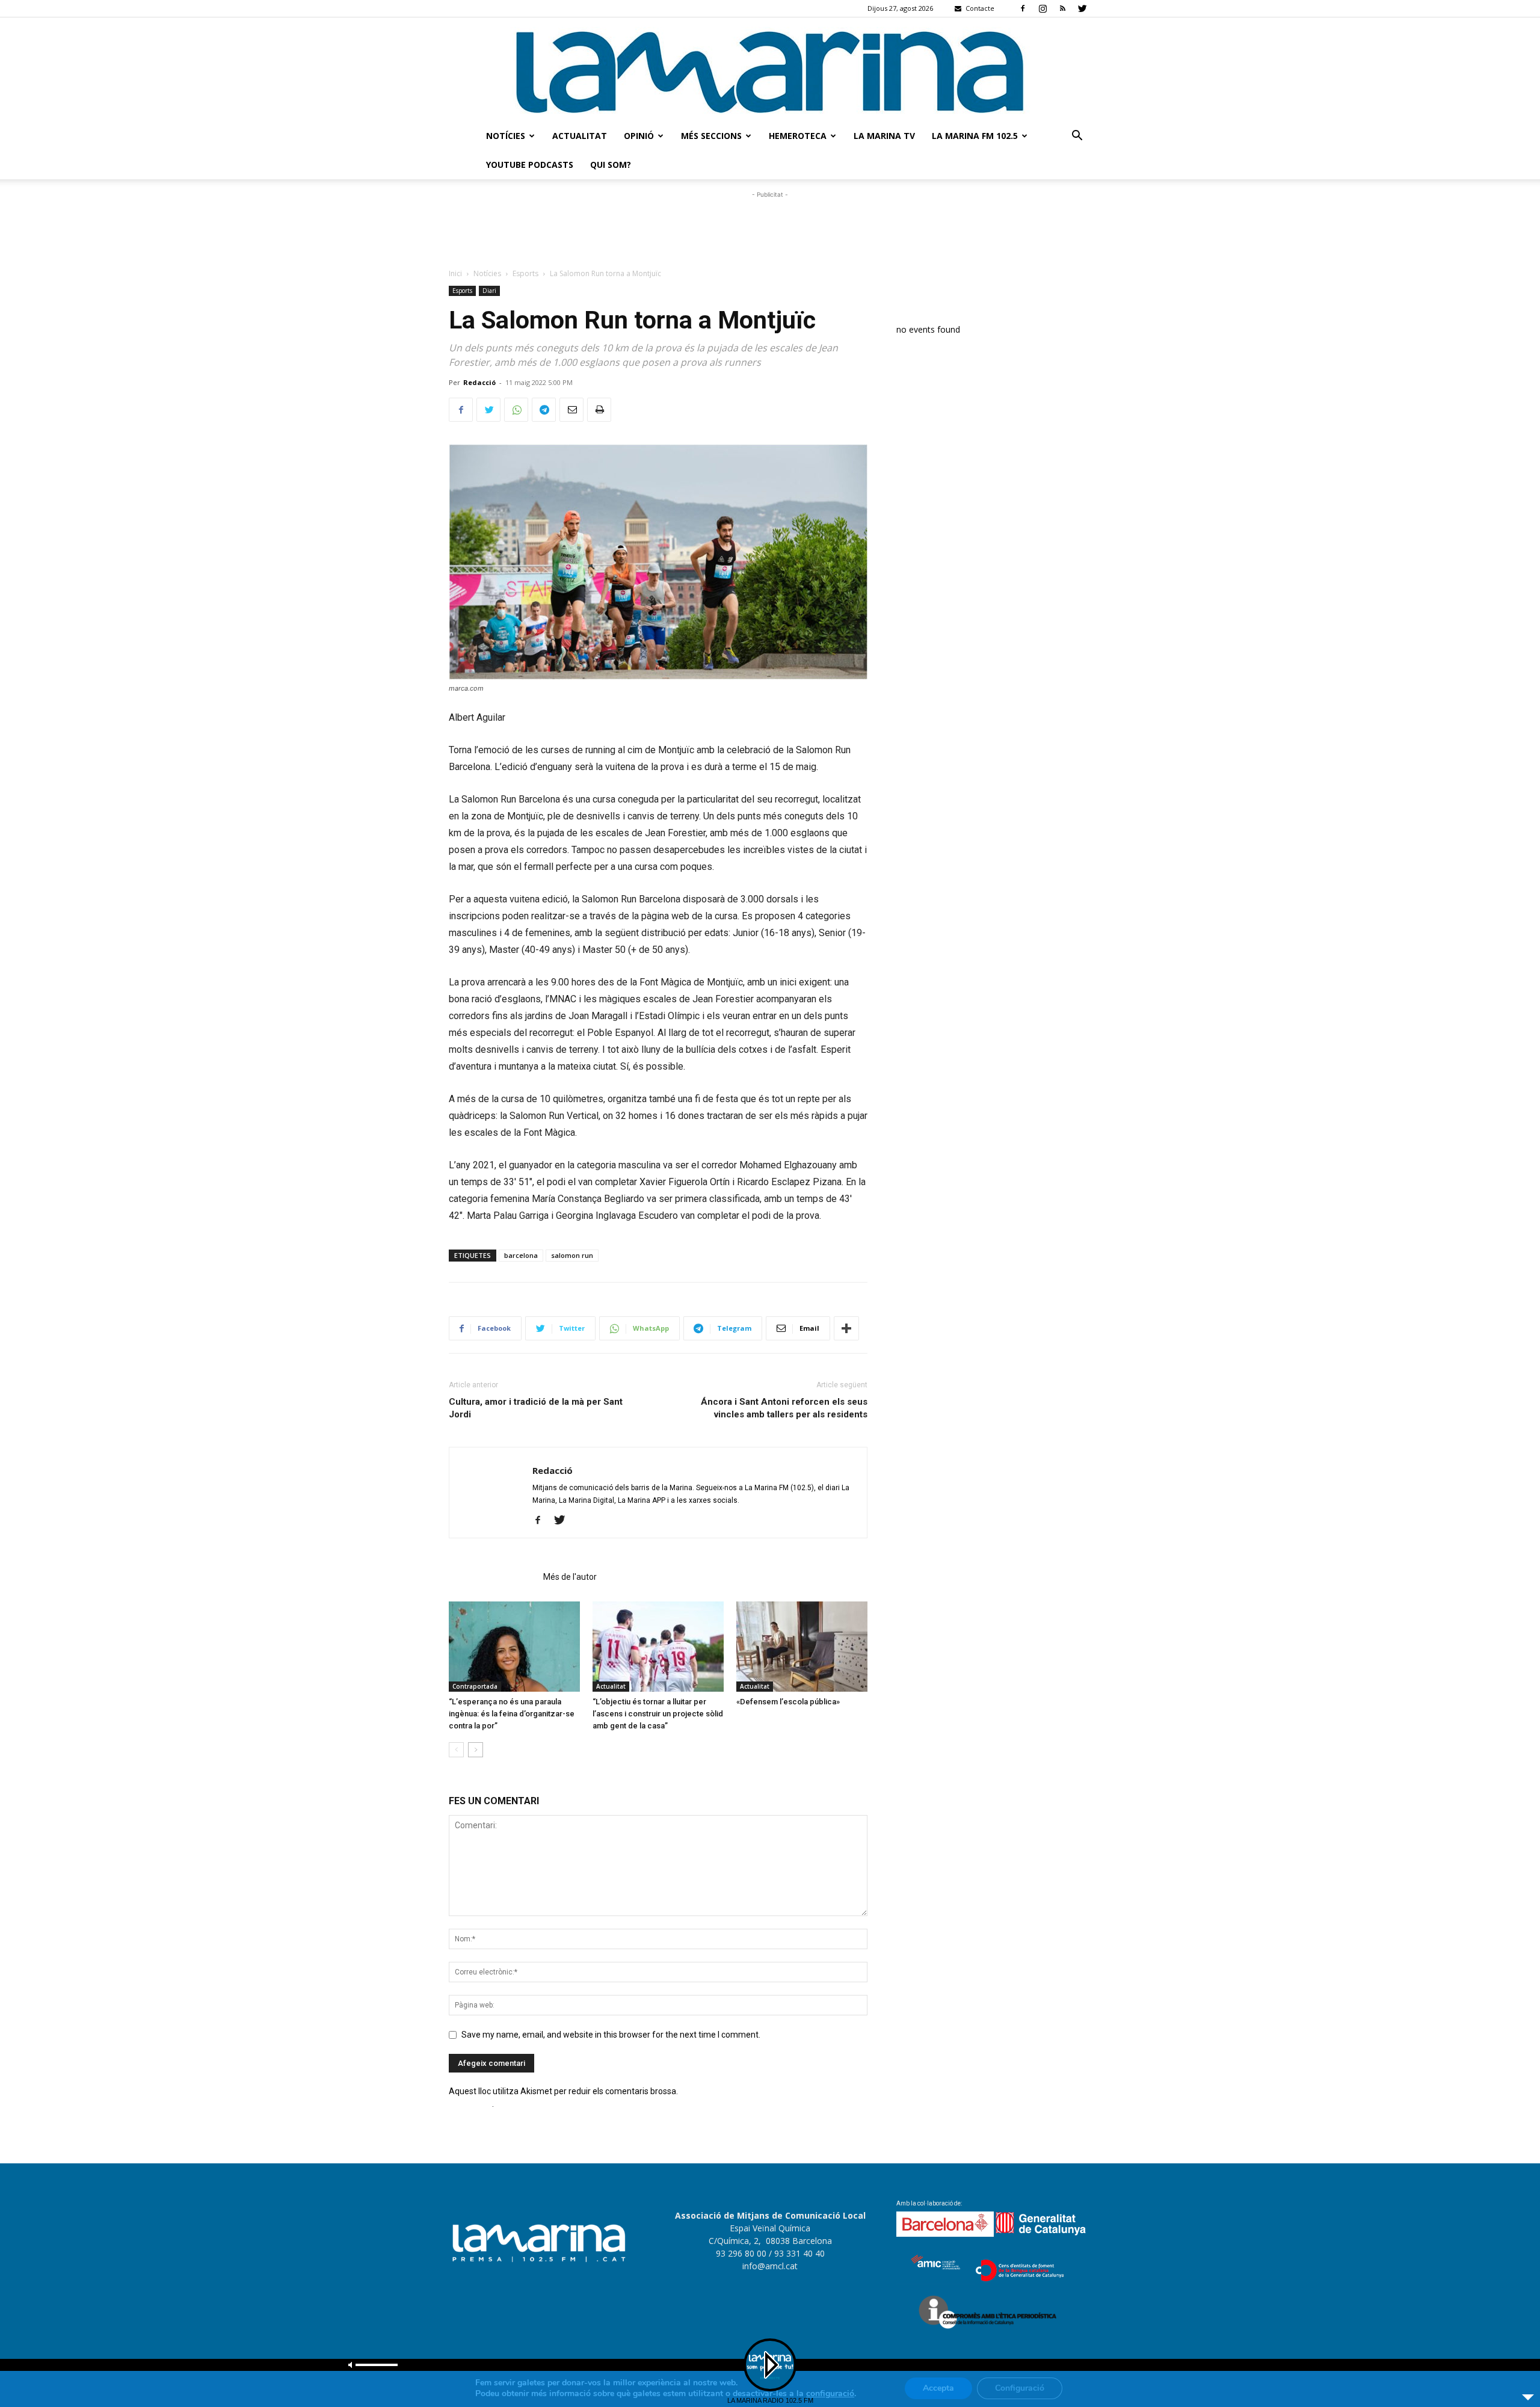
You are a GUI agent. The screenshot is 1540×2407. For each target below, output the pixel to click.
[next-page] (476, 1750)
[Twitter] (1082, 8)
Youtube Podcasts (530, 165)
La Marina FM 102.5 (975, 136)
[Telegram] (544, 410)
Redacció (479, 382)
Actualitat (580, 136)
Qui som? (611, 165)
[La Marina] (770, 69)
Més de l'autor (570, 1577)
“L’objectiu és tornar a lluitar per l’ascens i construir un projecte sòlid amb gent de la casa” (658, 1714)
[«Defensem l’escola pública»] (802, 1647)
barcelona (521, 1255)
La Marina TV (884, 136)
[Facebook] (1023, 8)
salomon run (572, 1255)
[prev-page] (456, 1750)
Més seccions (711, 136)
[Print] (599, 410)
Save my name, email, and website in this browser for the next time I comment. (611, 2035)
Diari (489, 291)
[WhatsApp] (516, 410)
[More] (846, 1328)
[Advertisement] (770, 228)
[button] (1077, 137)
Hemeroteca (798, 136)
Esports (525, 273)
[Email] (571, 410)
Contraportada (475, 1686)
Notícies (506, 136)
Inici (455, 273)
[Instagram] (1043, 8)
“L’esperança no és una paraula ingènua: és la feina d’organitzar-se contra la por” (512, 1714)
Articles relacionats (492, 1577)
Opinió (639, 136)
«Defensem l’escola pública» (788, 1702)
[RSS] (1062, 8)
